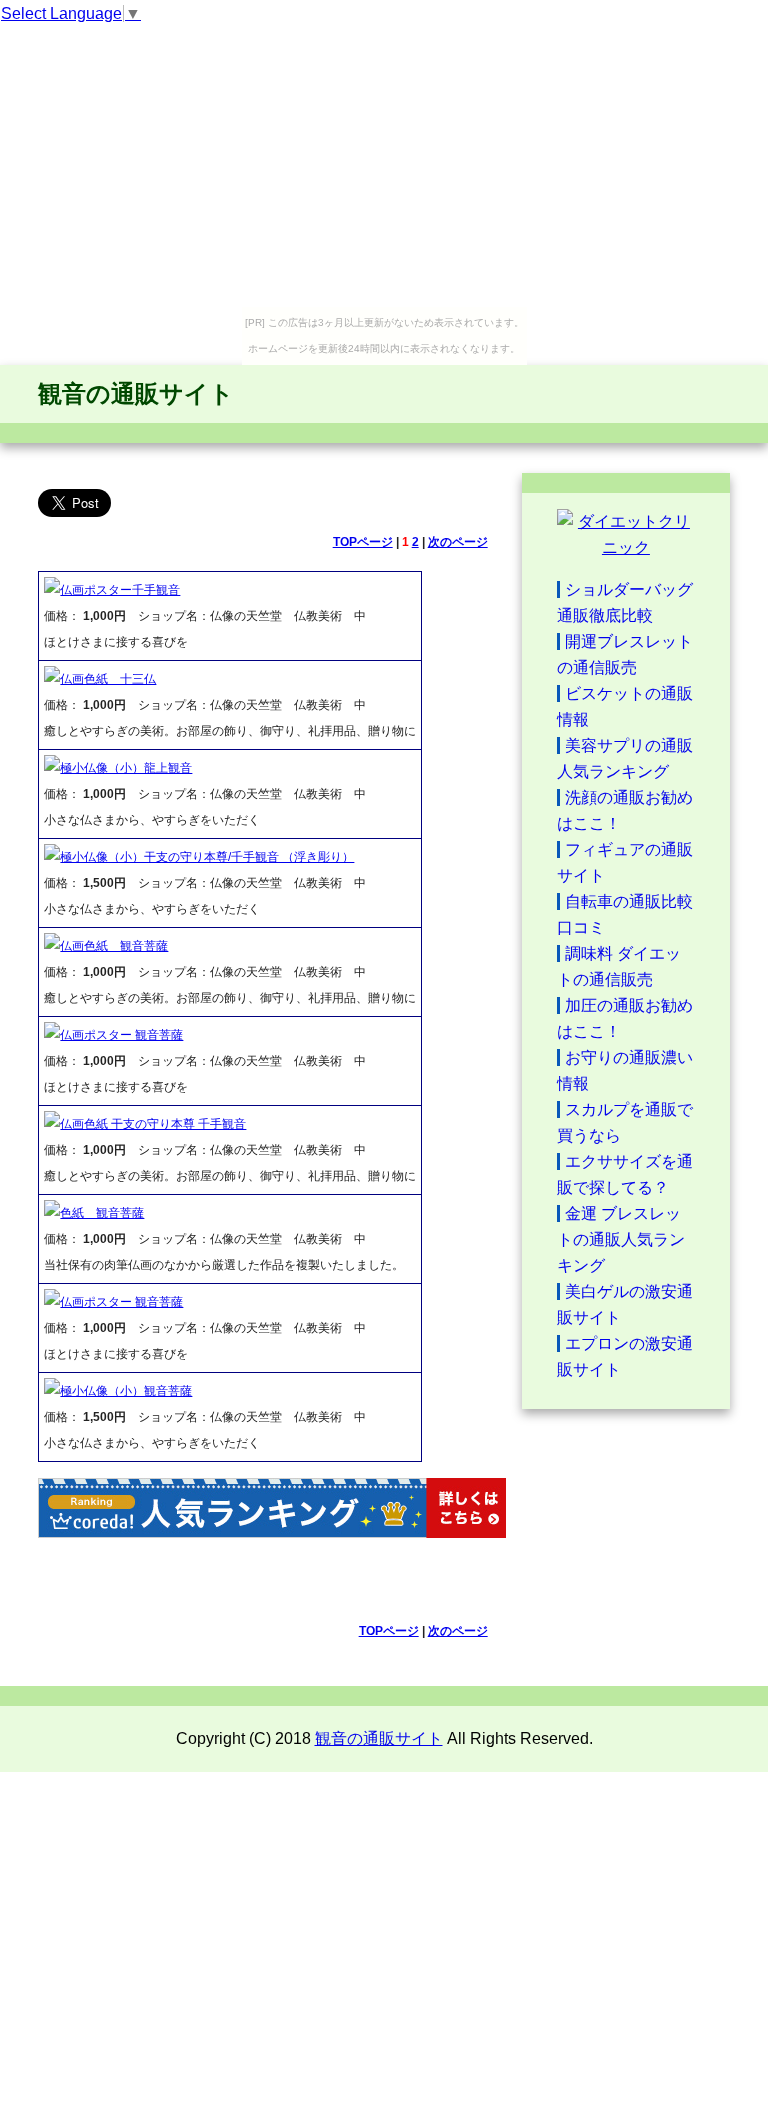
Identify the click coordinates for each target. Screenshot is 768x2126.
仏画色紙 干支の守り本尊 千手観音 (153, 1124)
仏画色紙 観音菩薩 (114, 946)
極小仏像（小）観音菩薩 (126, 1391)
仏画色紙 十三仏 (108, 679)
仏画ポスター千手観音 (120, 590)
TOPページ (363, 542)
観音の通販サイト (136, 393)
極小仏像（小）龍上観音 (126, 768)
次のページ (458, 542)
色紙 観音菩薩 (102, 1213)
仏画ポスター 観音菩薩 (121, 1035)
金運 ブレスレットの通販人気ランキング (621, 1239)
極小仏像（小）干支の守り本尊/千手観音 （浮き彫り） (207, 857)
